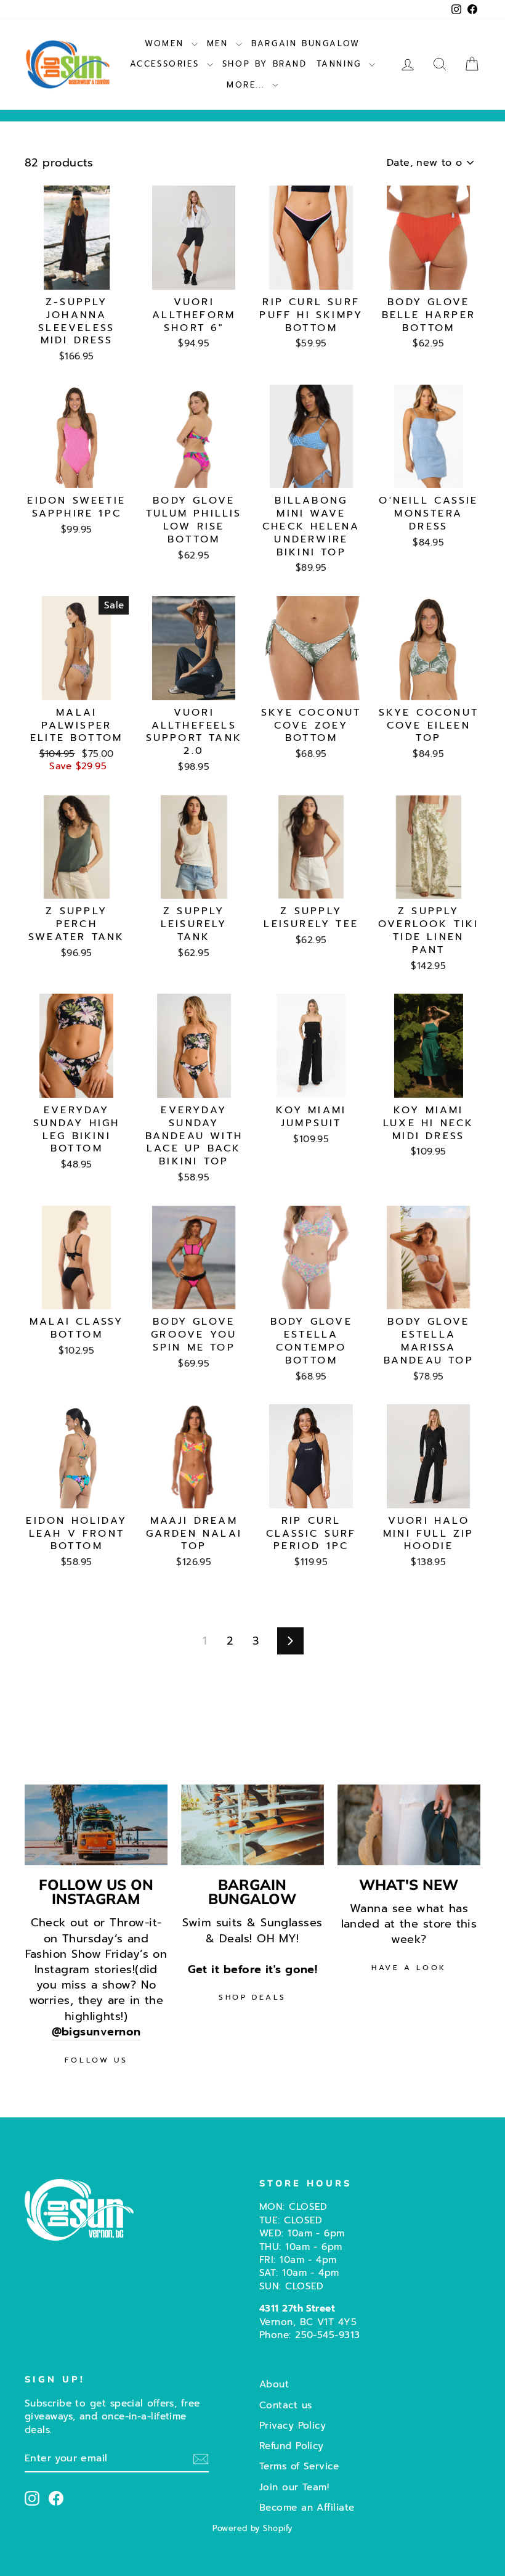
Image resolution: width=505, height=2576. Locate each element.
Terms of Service (299, 2466)
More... (248, 85)
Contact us (286, 2405)
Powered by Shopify (252, 2528)
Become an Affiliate (307, 2507)
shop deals (252, 1997)
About (274, 2384)
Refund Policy (292, 2446)
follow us (96, 2060)
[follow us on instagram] (96, 1825)
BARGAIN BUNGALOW (306, 43)
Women (167, 43)
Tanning (341, 64)
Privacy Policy (293, 2425)
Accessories (167, 64)
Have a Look (409, 1968)
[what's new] (409, 1825)
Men (220, 43)
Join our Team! (294, 2487)
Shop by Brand (265, 64)
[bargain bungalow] (252, 1825)
